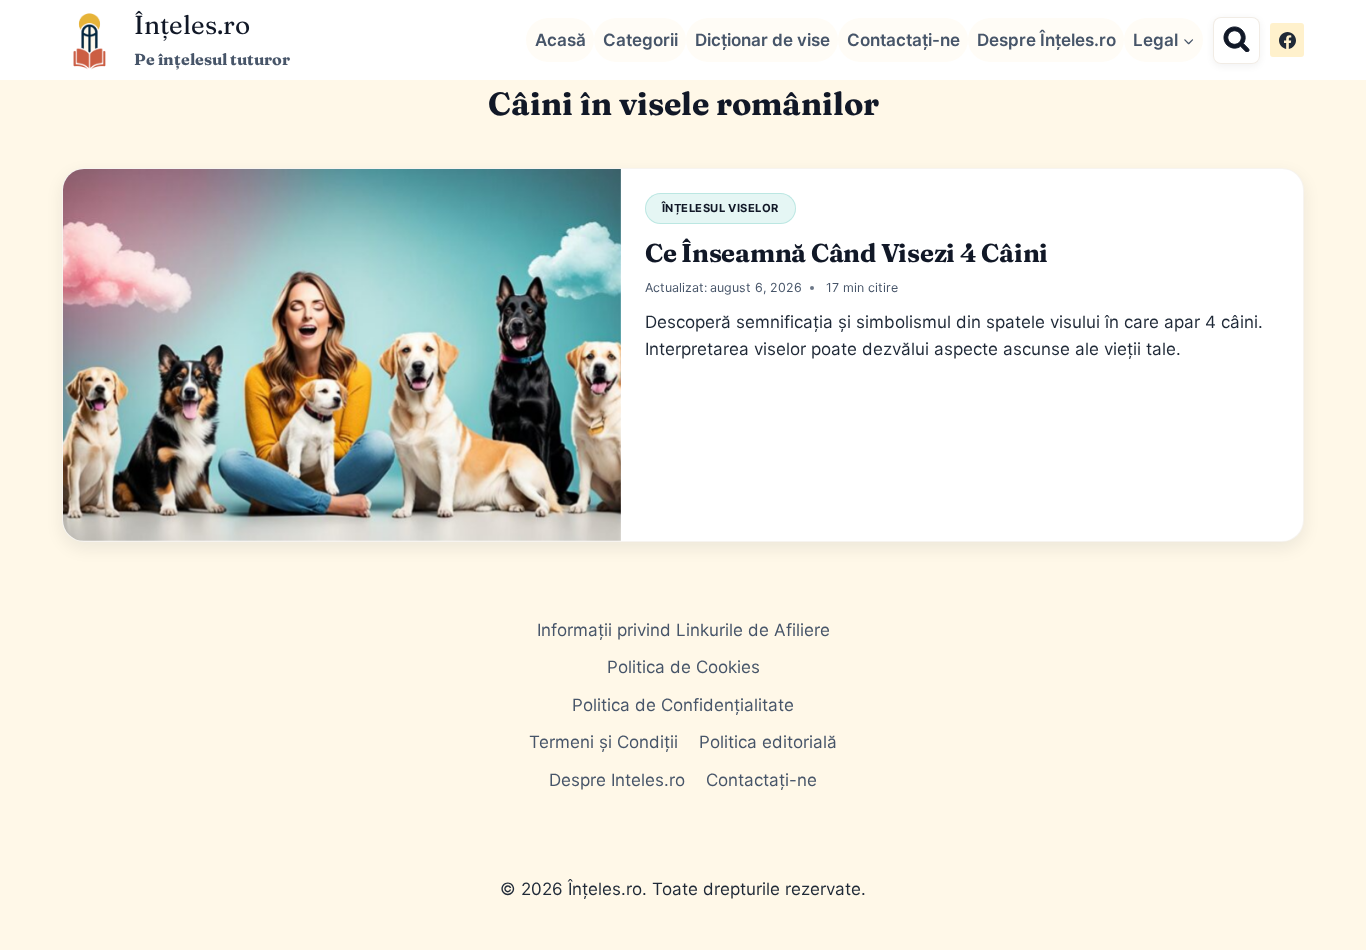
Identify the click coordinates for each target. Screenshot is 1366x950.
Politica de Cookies (683, 667)
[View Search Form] (1236, 40)
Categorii (640, 40)
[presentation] (342, 355)
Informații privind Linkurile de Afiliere (683, 630)
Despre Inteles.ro (617, 780)
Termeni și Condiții (603, 742)
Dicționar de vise (762, 40)
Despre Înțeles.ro (1046, 40)
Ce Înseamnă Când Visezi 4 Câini (846, 253)
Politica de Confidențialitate (683, 705)
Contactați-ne (903, 40)
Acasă (560, 40)
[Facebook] (1287, 40)
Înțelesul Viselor (720, 208)
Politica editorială (768, 742)
